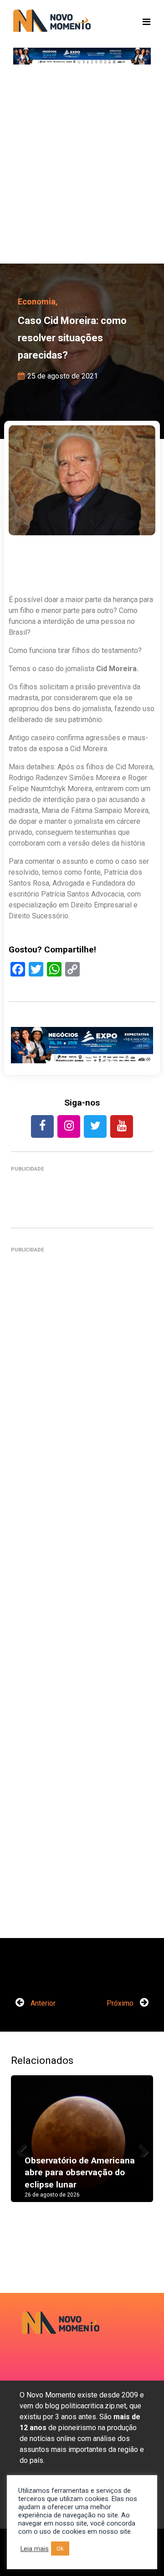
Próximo (121, 2003)
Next (139, 2148)
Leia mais (35, 2549)
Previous (25, 2148)
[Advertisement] (82, 168)
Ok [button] (60, 2549)
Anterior (42, 2003)
